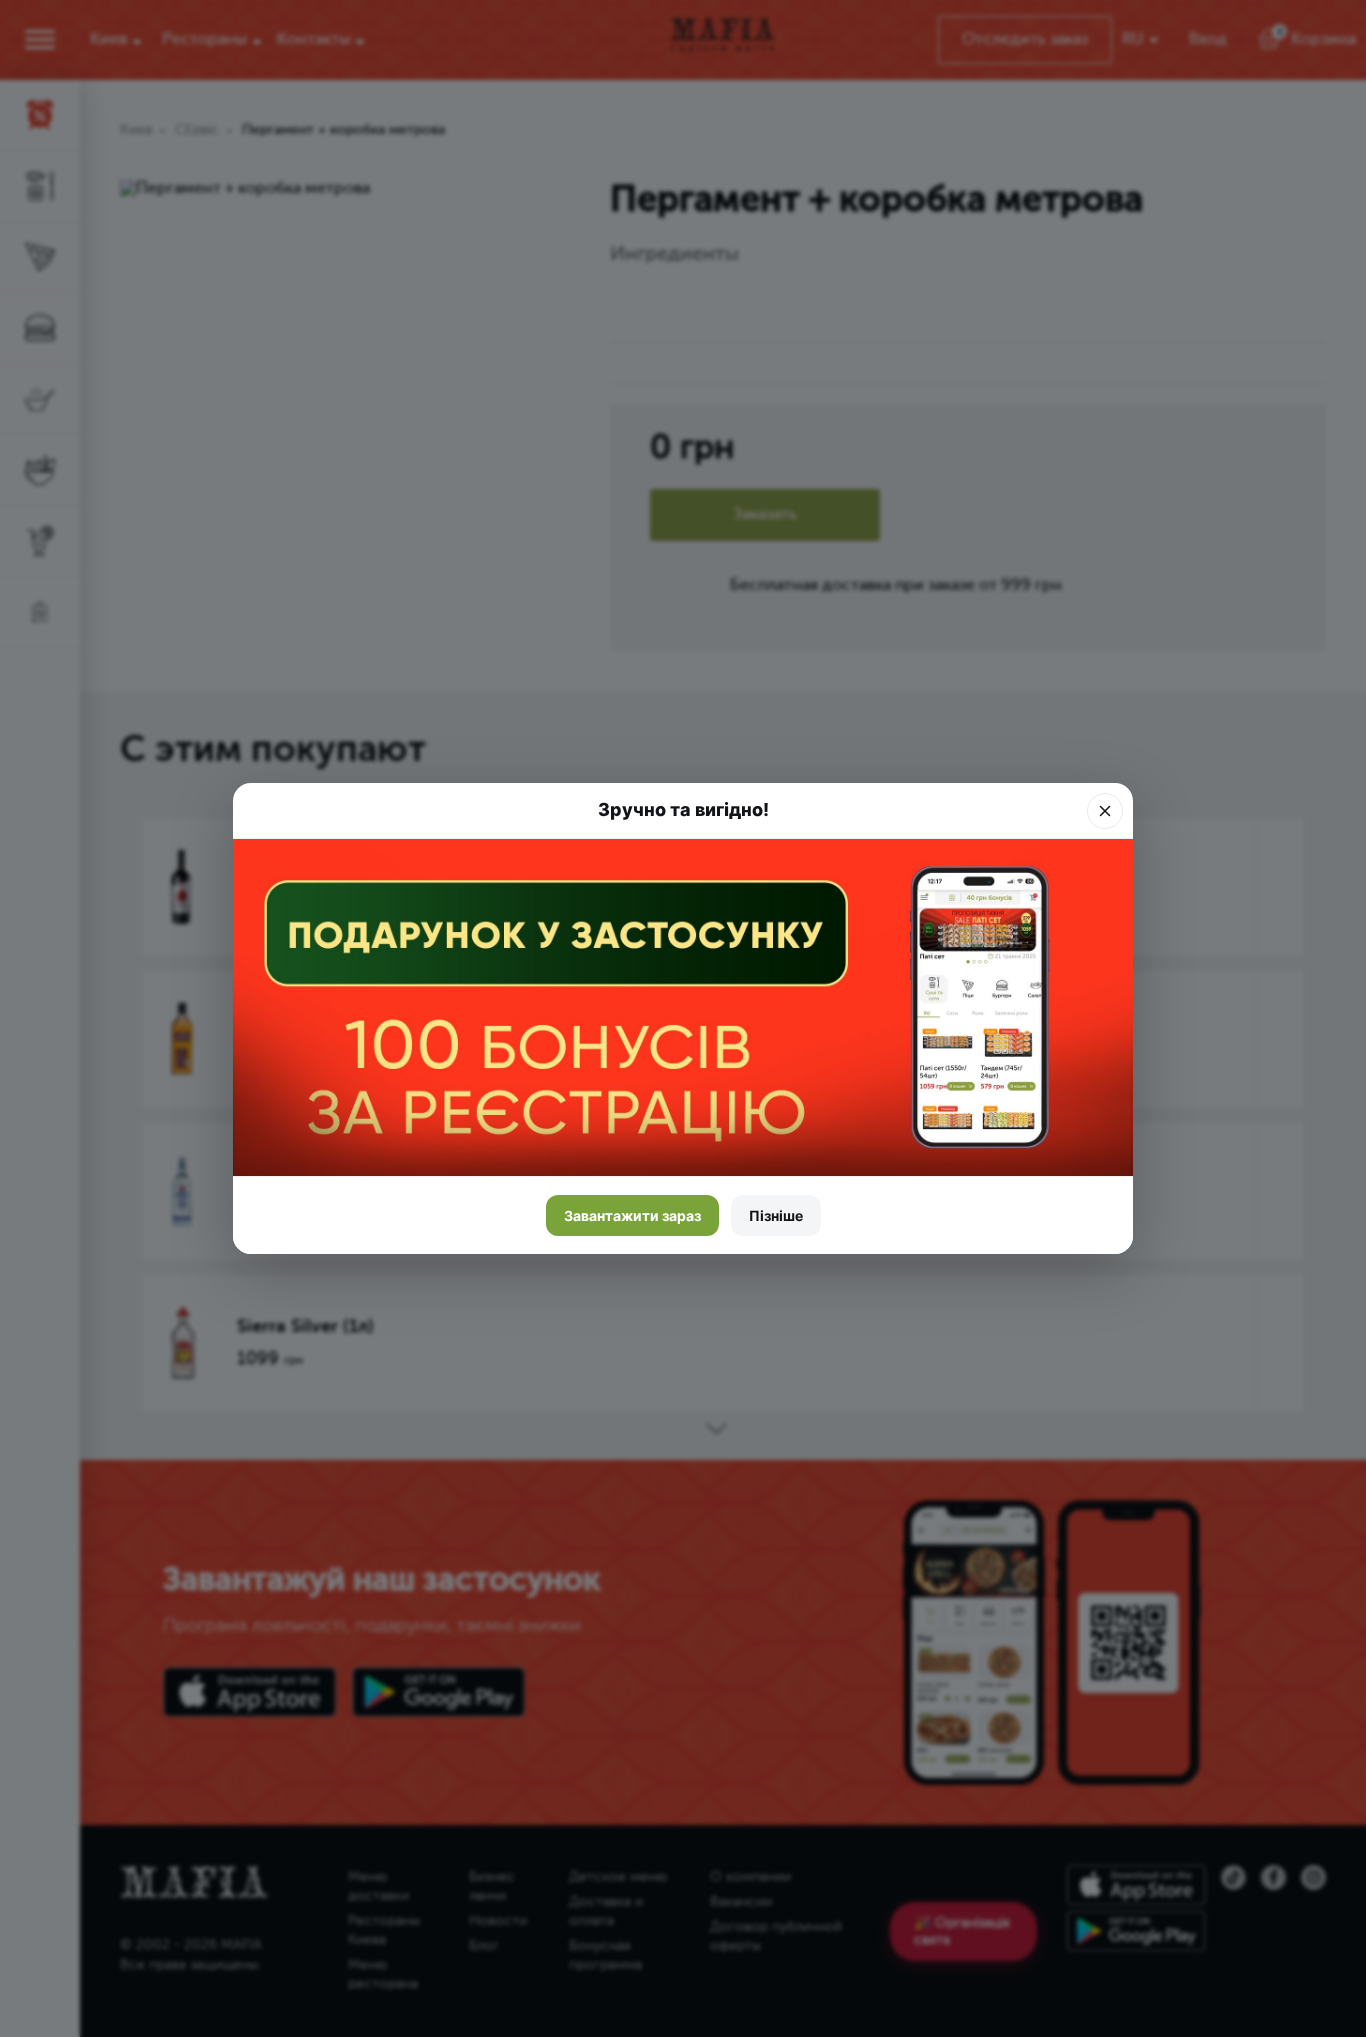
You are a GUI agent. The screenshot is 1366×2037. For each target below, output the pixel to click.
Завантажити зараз (632, 1215)
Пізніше (776, 1215)
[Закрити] (1105, 811)
